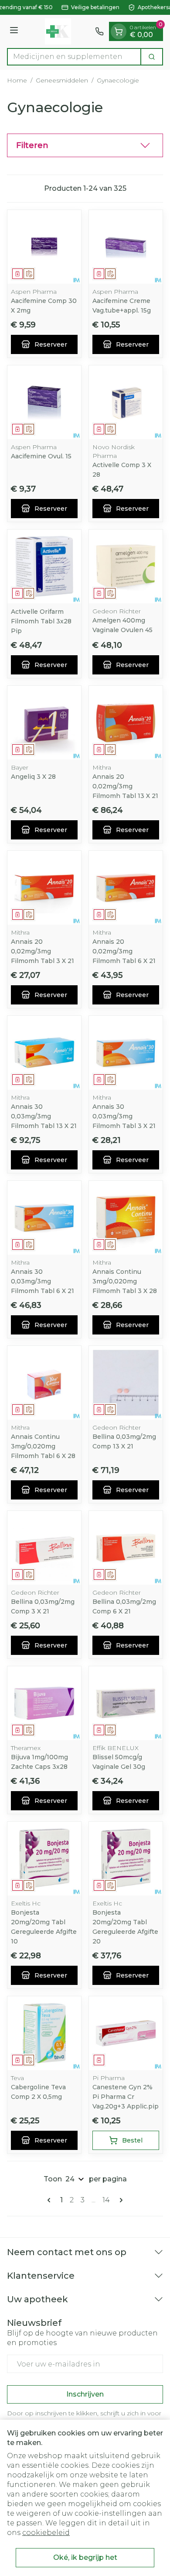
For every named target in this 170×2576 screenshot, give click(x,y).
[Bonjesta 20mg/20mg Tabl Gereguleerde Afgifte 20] (126, 1859)
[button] (85, 145)
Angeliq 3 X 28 (33, 777)
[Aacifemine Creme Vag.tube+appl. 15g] (126, 247)
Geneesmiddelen (62, 80)
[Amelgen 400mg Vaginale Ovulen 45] (126, 566)
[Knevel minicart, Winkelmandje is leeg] (119, 31)
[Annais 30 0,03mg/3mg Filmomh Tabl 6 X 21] (44, 1218)
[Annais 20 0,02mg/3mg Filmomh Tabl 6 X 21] (126, 888)
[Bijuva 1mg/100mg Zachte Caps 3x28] (44, 1703)
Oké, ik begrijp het (85, 2557)
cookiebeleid (46, 2533)
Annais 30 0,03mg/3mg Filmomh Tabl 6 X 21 (42, 1281)
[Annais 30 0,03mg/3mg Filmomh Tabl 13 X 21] (44, 1053)
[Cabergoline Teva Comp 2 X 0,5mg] (44, 2033)
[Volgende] (119, 2200)
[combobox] (74, 57)
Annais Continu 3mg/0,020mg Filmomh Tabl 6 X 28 (43, 1446)
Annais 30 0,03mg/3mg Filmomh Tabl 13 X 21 (44, 1116)
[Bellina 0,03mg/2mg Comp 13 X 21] (126, 1383)
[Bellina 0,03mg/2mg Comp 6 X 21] (126, 1548)
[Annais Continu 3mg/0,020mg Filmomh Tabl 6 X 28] (44, 1383)
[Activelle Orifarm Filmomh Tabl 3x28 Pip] (44, 566)
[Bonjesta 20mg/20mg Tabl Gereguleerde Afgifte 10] (44, 1859)
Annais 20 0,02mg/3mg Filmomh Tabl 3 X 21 (42, 951)
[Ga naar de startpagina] (58, 31)
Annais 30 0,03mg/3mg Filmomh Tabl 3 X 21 (124, 1116)
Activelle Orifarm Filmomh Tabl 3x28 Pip (41, 621)
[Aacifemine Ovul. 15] (44, 402)
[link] (51, 2200)
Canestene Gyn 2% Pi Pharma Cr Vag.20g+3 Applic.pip (126, 2097)
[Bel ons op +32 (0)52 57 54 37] (99, 31)
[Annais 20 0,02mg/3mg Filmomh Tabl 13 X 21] (126, 723)
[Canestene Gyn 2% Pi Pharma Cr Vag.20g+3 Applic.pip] (126, 2033)
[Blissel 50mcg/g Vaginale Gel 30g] (126, 1703)
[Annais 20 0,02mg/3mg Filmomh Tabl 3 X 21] (44, 888)
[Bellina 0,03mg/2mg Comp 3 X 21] (44, 1548)
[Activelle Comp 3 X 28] (126, 402)
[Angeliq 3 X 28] (44, 723)
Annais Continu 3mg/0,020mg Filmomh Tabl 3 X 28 (125, 1281)
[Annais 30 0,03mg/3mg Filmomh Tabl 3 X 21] (126, 1053)
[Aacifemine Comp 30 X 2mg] (44, 247)
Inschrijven (85, 2394)
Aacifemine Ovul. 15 (41, 456)
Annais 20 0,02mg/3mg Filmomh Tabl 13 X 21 (125, 786)
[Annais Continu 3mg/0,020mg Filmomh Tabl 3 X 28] (126, 1218)
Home (17, 80)
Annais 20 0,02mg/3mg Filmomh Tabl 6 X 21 (124, 951)
